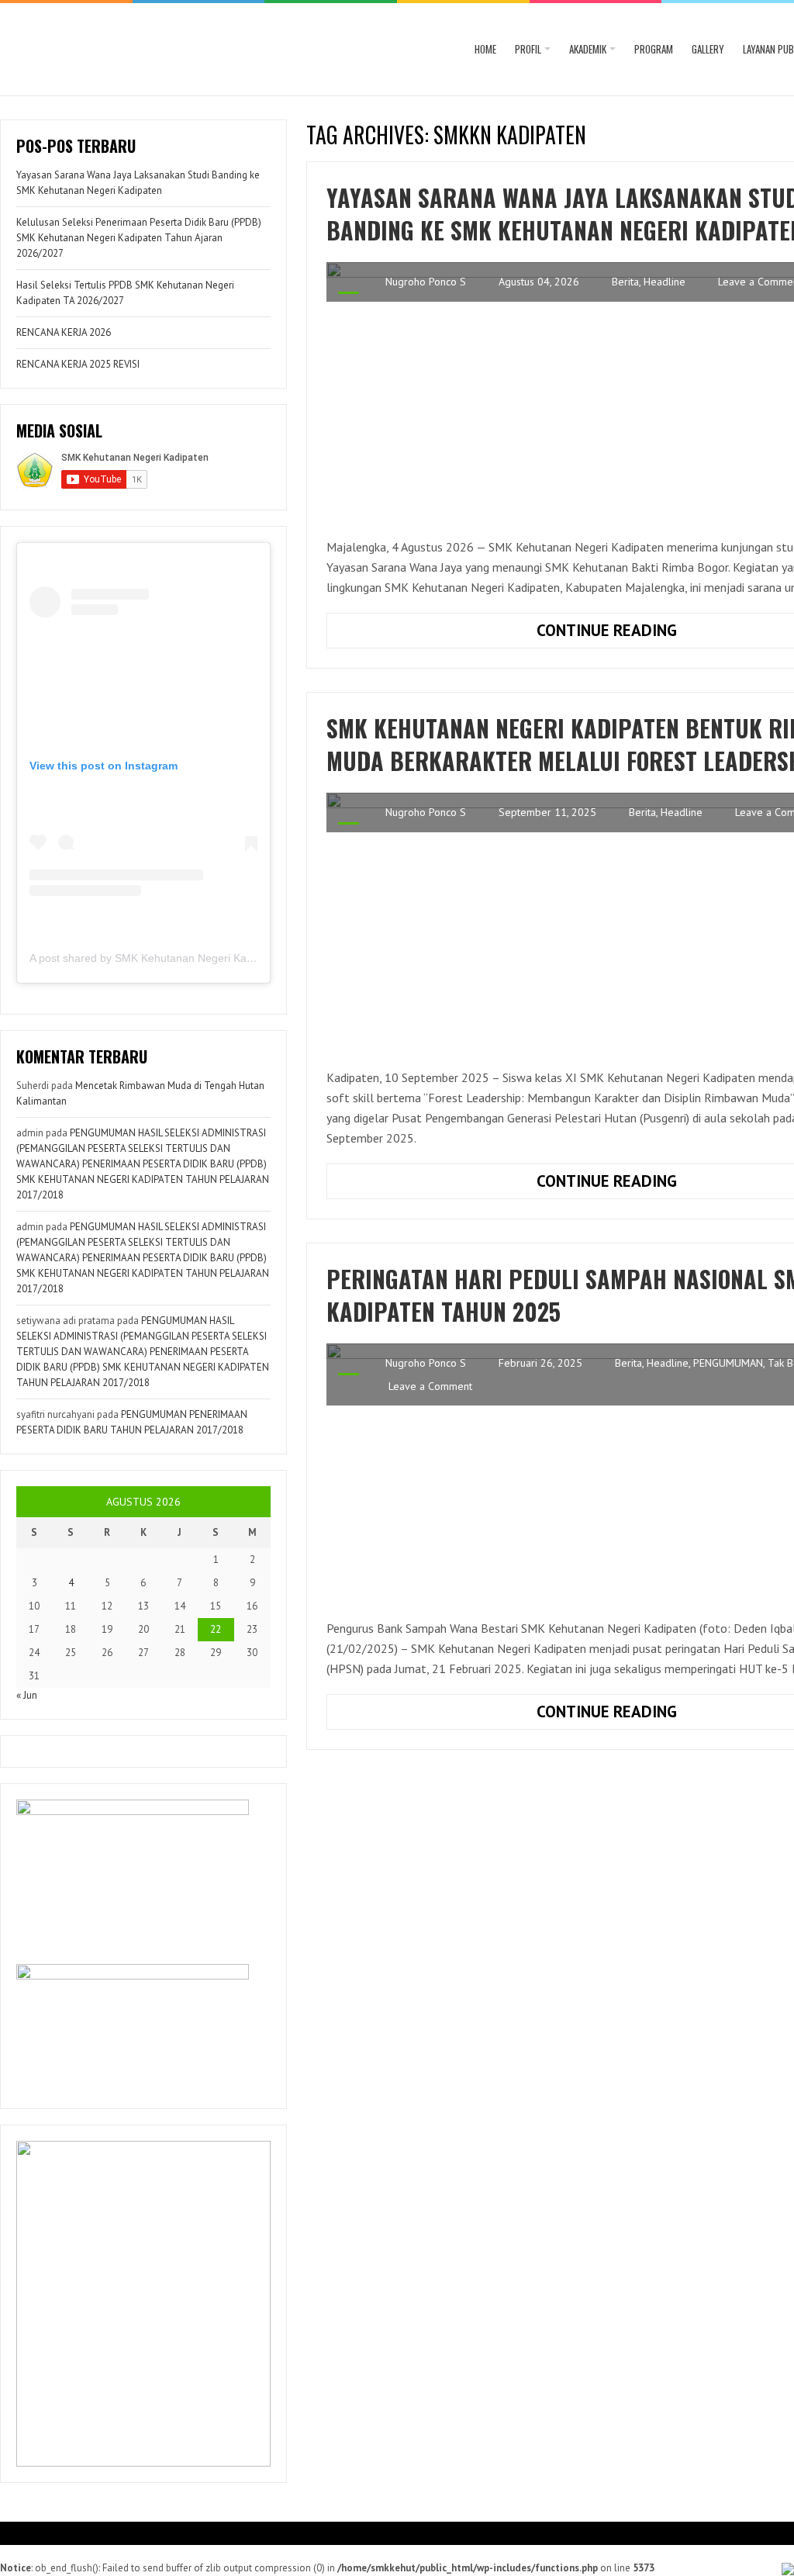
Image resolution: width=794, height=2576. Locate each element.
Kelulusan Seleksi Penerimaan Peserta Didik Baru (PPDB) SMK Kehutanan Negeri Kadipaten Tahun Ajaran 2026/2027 (139, 238)
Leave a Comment (430, 1386)
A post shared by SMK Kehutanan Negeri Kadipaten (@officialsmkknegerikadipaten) (235, 958)
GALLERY (708, 49)
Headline (665, 282)
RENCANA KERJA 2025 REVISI (78, 364)
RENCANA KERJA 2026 (64, 332)
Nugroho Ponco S (426, 282)
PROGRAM (654, 49)
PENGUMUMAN (728, 1363)
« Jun (27, 1695)
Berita (625, 282)
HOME (485, 49)
